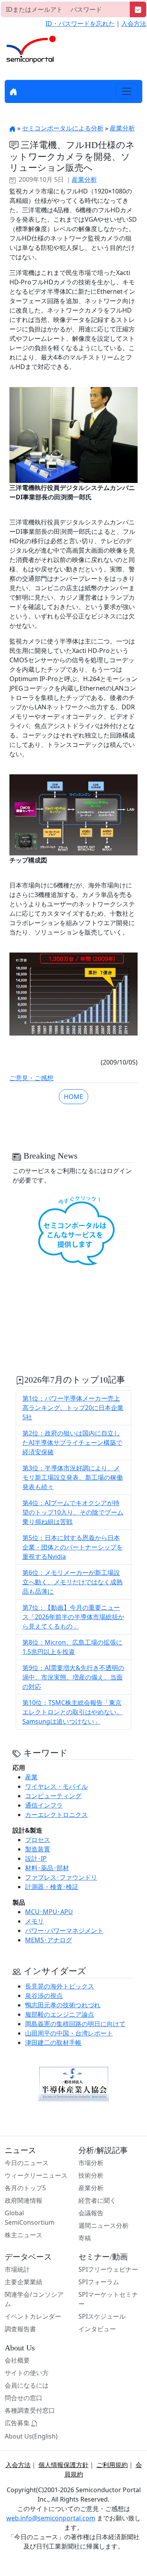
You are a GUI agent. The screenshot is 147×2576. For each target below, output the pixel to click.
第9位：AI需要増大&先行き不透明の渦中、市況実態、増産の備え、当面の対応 (73, 1677)
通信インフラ (44, 1805)
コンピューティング (53, 1796)
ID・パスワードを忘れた (80, 24)
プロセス (38, 1840)
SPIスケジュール (102, 2316)
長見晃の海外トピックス (60, 1986)
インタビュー (97, 2329)
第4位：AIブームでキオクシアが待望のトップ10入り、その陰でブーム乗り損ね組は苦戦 (73, 1512)
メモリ (34, 1921)
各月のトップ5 (25, 2188)
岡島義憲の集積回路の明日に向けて (75, 2024)
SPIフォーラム (99, 2282)
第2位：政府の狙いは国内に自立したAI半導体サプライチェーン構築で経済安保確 (72, 1443)
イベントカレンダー (33, 2316)
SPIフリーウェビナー (108, 2269)
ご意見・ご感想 (31, 1078)
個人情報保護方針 (64, 2465)
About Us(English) (31, 2436)
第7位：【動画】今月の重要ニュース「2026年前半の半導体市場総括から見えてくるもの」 (73, 1617)
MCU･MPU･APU (49, 1912)
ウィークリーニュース (36, 2175)
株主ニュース (24, 2235)
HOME (73, 1097)
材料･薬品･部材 (47, 1868)
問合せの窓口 (24, 2398)
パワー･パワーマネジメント (64, 1931)
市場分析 (91, 2163)
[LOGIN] (138, 9)
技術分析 (91, 2175)
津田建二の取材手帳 (53, 2043)
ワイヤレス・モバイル (56, 1786)
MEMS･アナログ (49, 1940)
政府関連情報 (24, 2200)
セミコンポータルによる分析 (63, 128)
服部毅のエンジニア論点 (60, 2014)
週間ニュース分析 (103, 2225)
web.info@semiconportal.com (51, 2518)
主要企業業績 (24, 2282)
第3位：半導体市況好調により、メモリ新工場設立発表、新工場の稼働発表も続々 (73, 1477)
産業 (31, 1777)
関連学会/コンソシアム (34, 2299)
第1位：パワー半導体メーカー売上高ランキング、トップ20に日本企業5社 (73, 1408)
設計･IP (36, 1858)
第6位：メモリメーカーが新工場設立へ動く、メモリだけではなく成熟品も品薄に (73, 1582)
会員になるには (27, 2385)
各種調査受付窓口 (30, 2410)
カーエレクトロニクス (56, 1815)
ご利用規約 (112, 2465)
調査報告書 (20, 2329)
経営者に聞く (97, 2200)
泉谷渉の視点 (44, 1996)
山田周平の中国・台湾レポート (69, 2033)
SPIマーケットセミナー (108, 2299)
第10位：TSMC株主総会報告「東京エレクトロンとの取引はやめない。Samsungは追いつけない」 (73, 1712)
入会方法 (134, 24)
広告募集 (18, 2423)
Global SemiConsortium (30, 2218)
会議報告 (91, 2213)
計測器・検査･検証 (52, 1887)
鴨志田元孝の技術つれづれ (63, 2005)
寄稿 (85, 2238)
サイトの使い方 (27, 2373)
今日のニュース (27, 2163)
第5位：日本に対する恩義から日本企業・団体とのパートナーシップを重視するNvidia (73, 1547)
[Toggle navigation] (127, 91)
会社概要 (17, 2360)
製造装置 (38, 1849)
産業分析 (122, 128)
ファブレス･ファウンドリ (61, 1877)
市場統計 (17, 2269)
